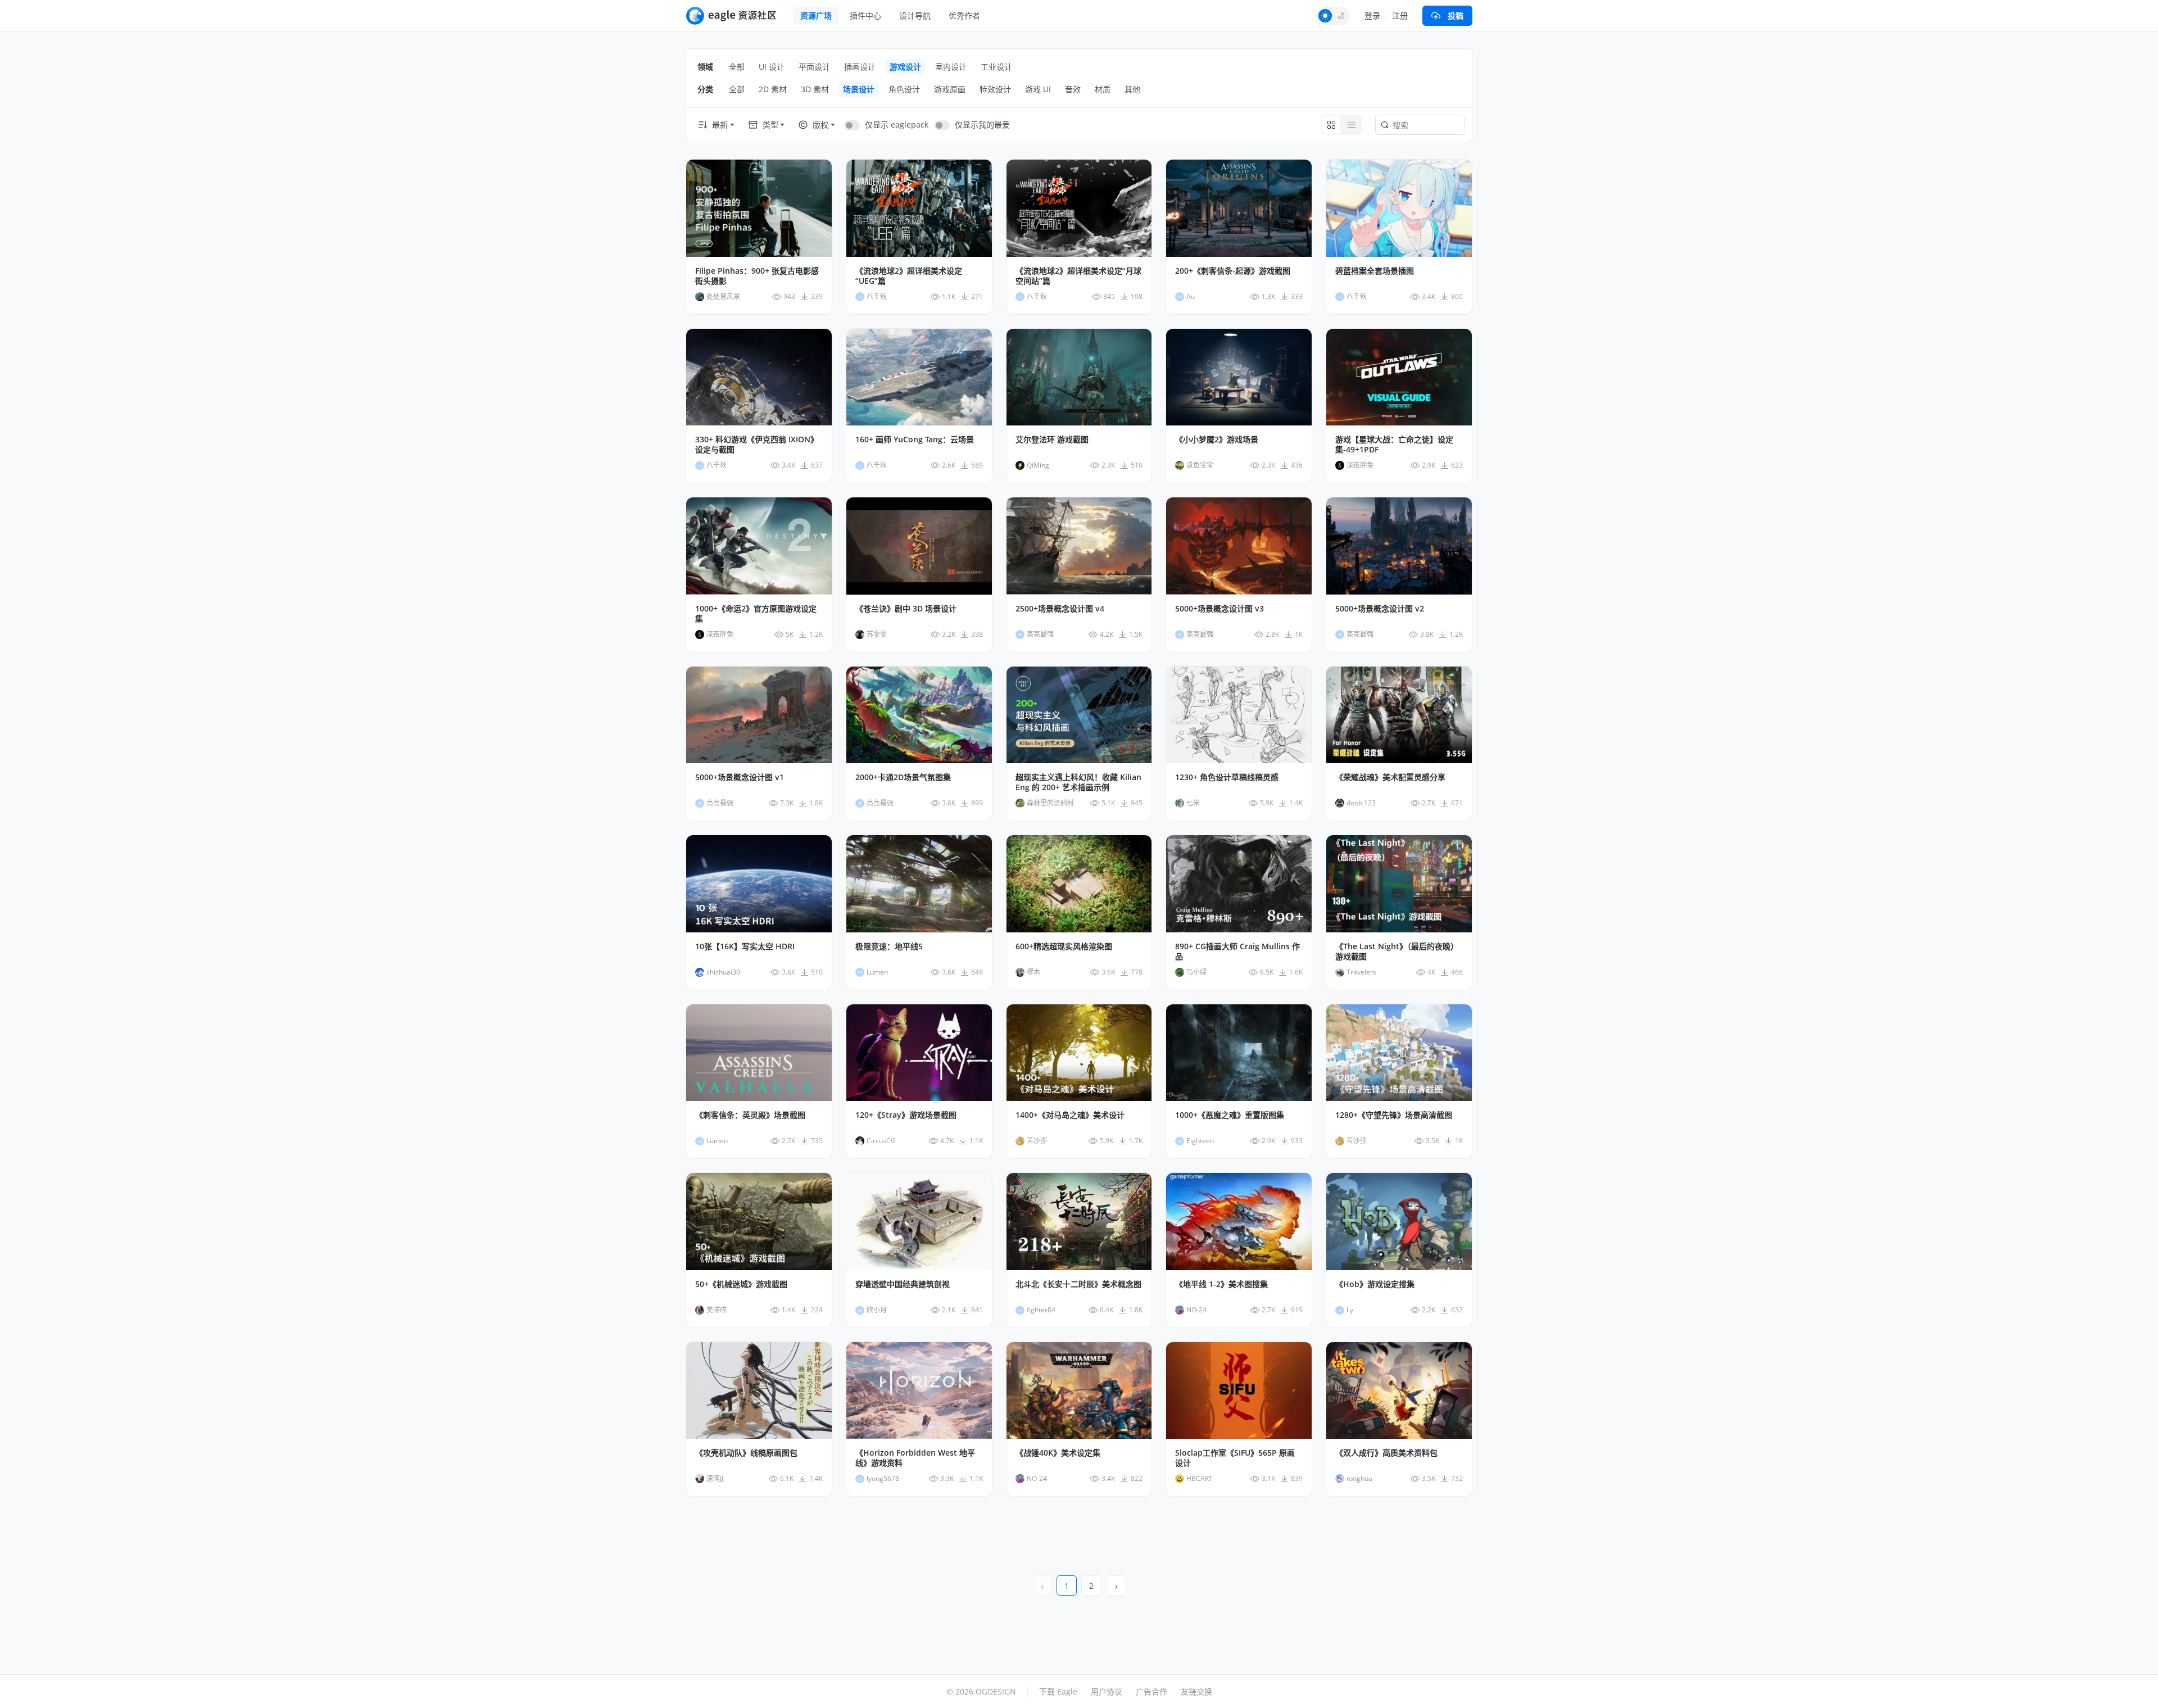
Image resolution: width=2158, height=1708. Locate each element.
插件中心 (865, 15)
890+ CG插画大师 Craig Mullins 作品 (1237, 952)
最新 (720, 124)
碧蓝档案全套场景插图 (1375, 271)
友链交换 (1196, 1691)
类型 (770, 124)
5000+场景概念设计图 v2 (1380, 609)
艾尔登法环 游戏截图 (1052, 440)
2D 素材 (773, 89)
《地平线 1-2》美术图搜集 (1221, 1284)
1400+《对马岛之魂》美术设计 (1070, 1115)
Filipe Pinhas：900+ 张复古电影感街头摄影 (757, 276)
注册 (1400, 15)
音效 (1073, 89)
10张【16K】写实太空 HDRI (745, 946)
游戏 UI (1038, 89)
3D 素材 (815, 89)
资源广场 (816, 15)
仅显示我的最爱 (982, 124)
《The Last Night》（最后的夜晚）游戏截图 (1397, 952)
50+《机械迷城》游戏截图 (741, 1284)
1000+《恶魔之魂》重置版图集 (1230, 1115)
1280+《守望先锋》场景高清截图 (1394, 1115)
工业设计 (996, 67)
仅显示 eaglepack (897, 124)
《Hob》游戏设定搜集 (1375, 1284)
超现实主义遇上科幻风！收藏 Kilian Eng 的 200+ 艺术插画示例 (1078, 782)
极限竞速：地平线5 (889, 946)
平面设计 (814, 67)
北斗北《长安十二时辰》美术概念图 (1078, 1284)
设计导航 (915, 15)
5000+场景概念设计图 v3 (1219, 609)
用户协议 (1107, 1691)
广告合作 (1151, 1691)
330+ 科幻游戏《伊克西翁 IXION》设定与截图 (757, 445)
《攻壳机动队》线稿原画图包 (746, 1453)
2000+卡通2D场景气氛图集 (903, 777)
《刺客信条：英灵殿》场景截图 (750, 1115)
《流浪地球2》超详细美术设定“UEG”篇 (909, 276)
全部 (737, 67)
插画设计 (860, 67)
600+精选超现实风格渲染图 (1064, 946)
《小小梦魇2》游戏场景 (1217, 440)
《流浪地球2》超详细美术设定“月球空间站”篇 (1078, 276)
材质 (1103, 89)
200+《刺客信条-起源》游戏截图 (1233, 271)
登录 (1372, 15)
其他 (1132, 89)
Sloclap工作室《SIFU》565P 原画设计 (1235, 1458)
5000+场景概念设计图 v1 (740, 777)
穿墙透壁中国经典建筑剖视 (903, 1284)
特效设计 (995, 89)
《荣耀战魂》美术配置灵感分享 (1390, 777)
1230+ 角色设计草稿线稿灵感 (1227, 777)
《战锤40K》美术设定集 (1058, 1453)
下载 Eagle (1058, 1691)
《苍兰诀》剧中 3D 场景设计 (906, 609)
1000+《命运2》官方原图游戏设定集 (756, 614)
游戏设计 (905, 67)
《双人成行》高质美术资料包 (1386, 1453)
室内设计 (951, 67)
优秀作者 (964, 15)
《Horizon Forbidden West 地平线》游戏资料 (915, 1458)
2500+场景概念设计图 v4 (1060, 609)
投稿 (1456, 15)
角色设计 (904, 89)
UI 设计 (772, 67)
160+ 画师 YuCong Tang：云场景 (915, 440)
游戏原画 (950, 89)
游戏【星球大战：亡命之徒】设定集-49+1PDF (1394, 445)
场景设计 (859, 89)
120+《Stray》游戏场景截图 (906, 1115)
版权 (820, 124)
